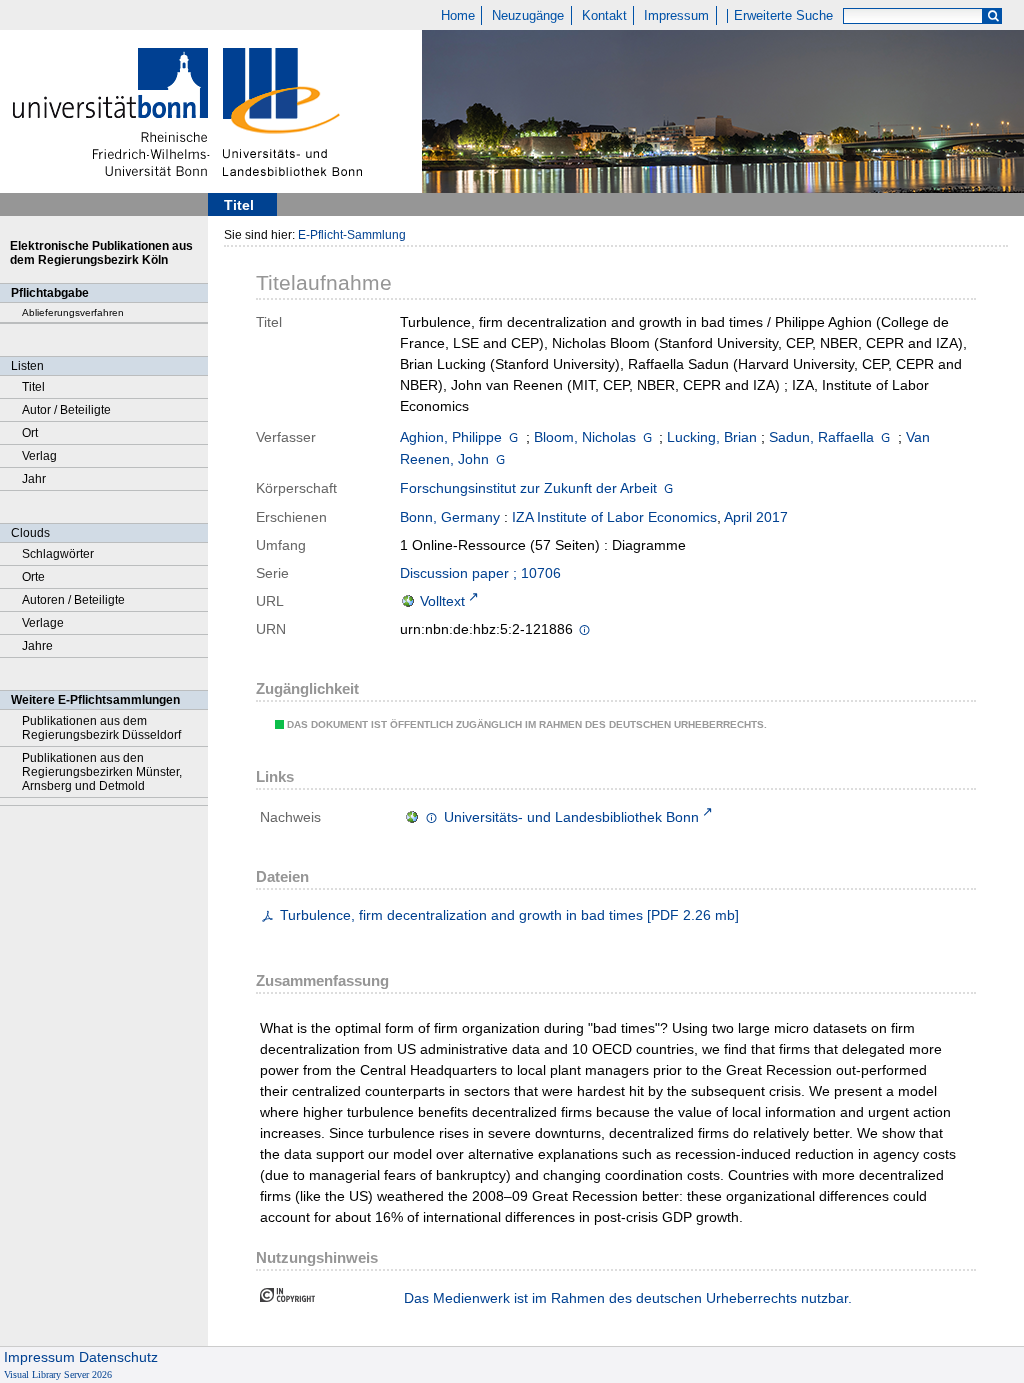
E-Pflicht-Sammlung (352, 235)
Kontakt (604, 16)
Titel (33, 387)
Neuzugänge (528, 16)
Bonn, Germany (450, 517)
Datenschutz (118, 1357)
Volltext (442, 601)
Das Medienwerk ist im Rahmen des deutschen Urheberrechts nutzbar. (628, 1298)
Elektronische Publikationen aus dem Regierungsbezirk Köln (101, 253)
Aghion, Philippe (451, 437)
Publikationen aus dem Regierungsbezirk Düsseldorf (101, 728)
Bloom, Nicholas (585, 437)
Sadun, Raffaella (821, 437)
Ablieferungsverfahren (73, 312)
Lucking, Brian (712, 437)
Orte (33, 577)
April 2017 (756, 517)
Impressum (676, 16)
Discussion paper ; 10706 (480, 573)
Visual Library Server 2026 (58, 1374)
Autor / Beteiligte (66, 410)
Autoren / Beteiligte (73, 600)
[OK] (993, 16)
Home (458, 16)
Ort (30, 433)
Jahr (34, 479)
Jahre (37, 646)
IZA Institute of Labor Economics (614, 517)
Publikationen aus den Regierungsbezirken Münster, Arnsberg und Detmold (102, 772)
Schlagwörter (58, 554)
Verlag (39, 456)
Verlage (43, 623)
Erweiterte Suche (783, 16)
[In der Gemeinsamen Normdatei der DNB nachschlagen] (513, 437)
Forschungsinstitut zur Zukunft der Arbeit (528, 488)
